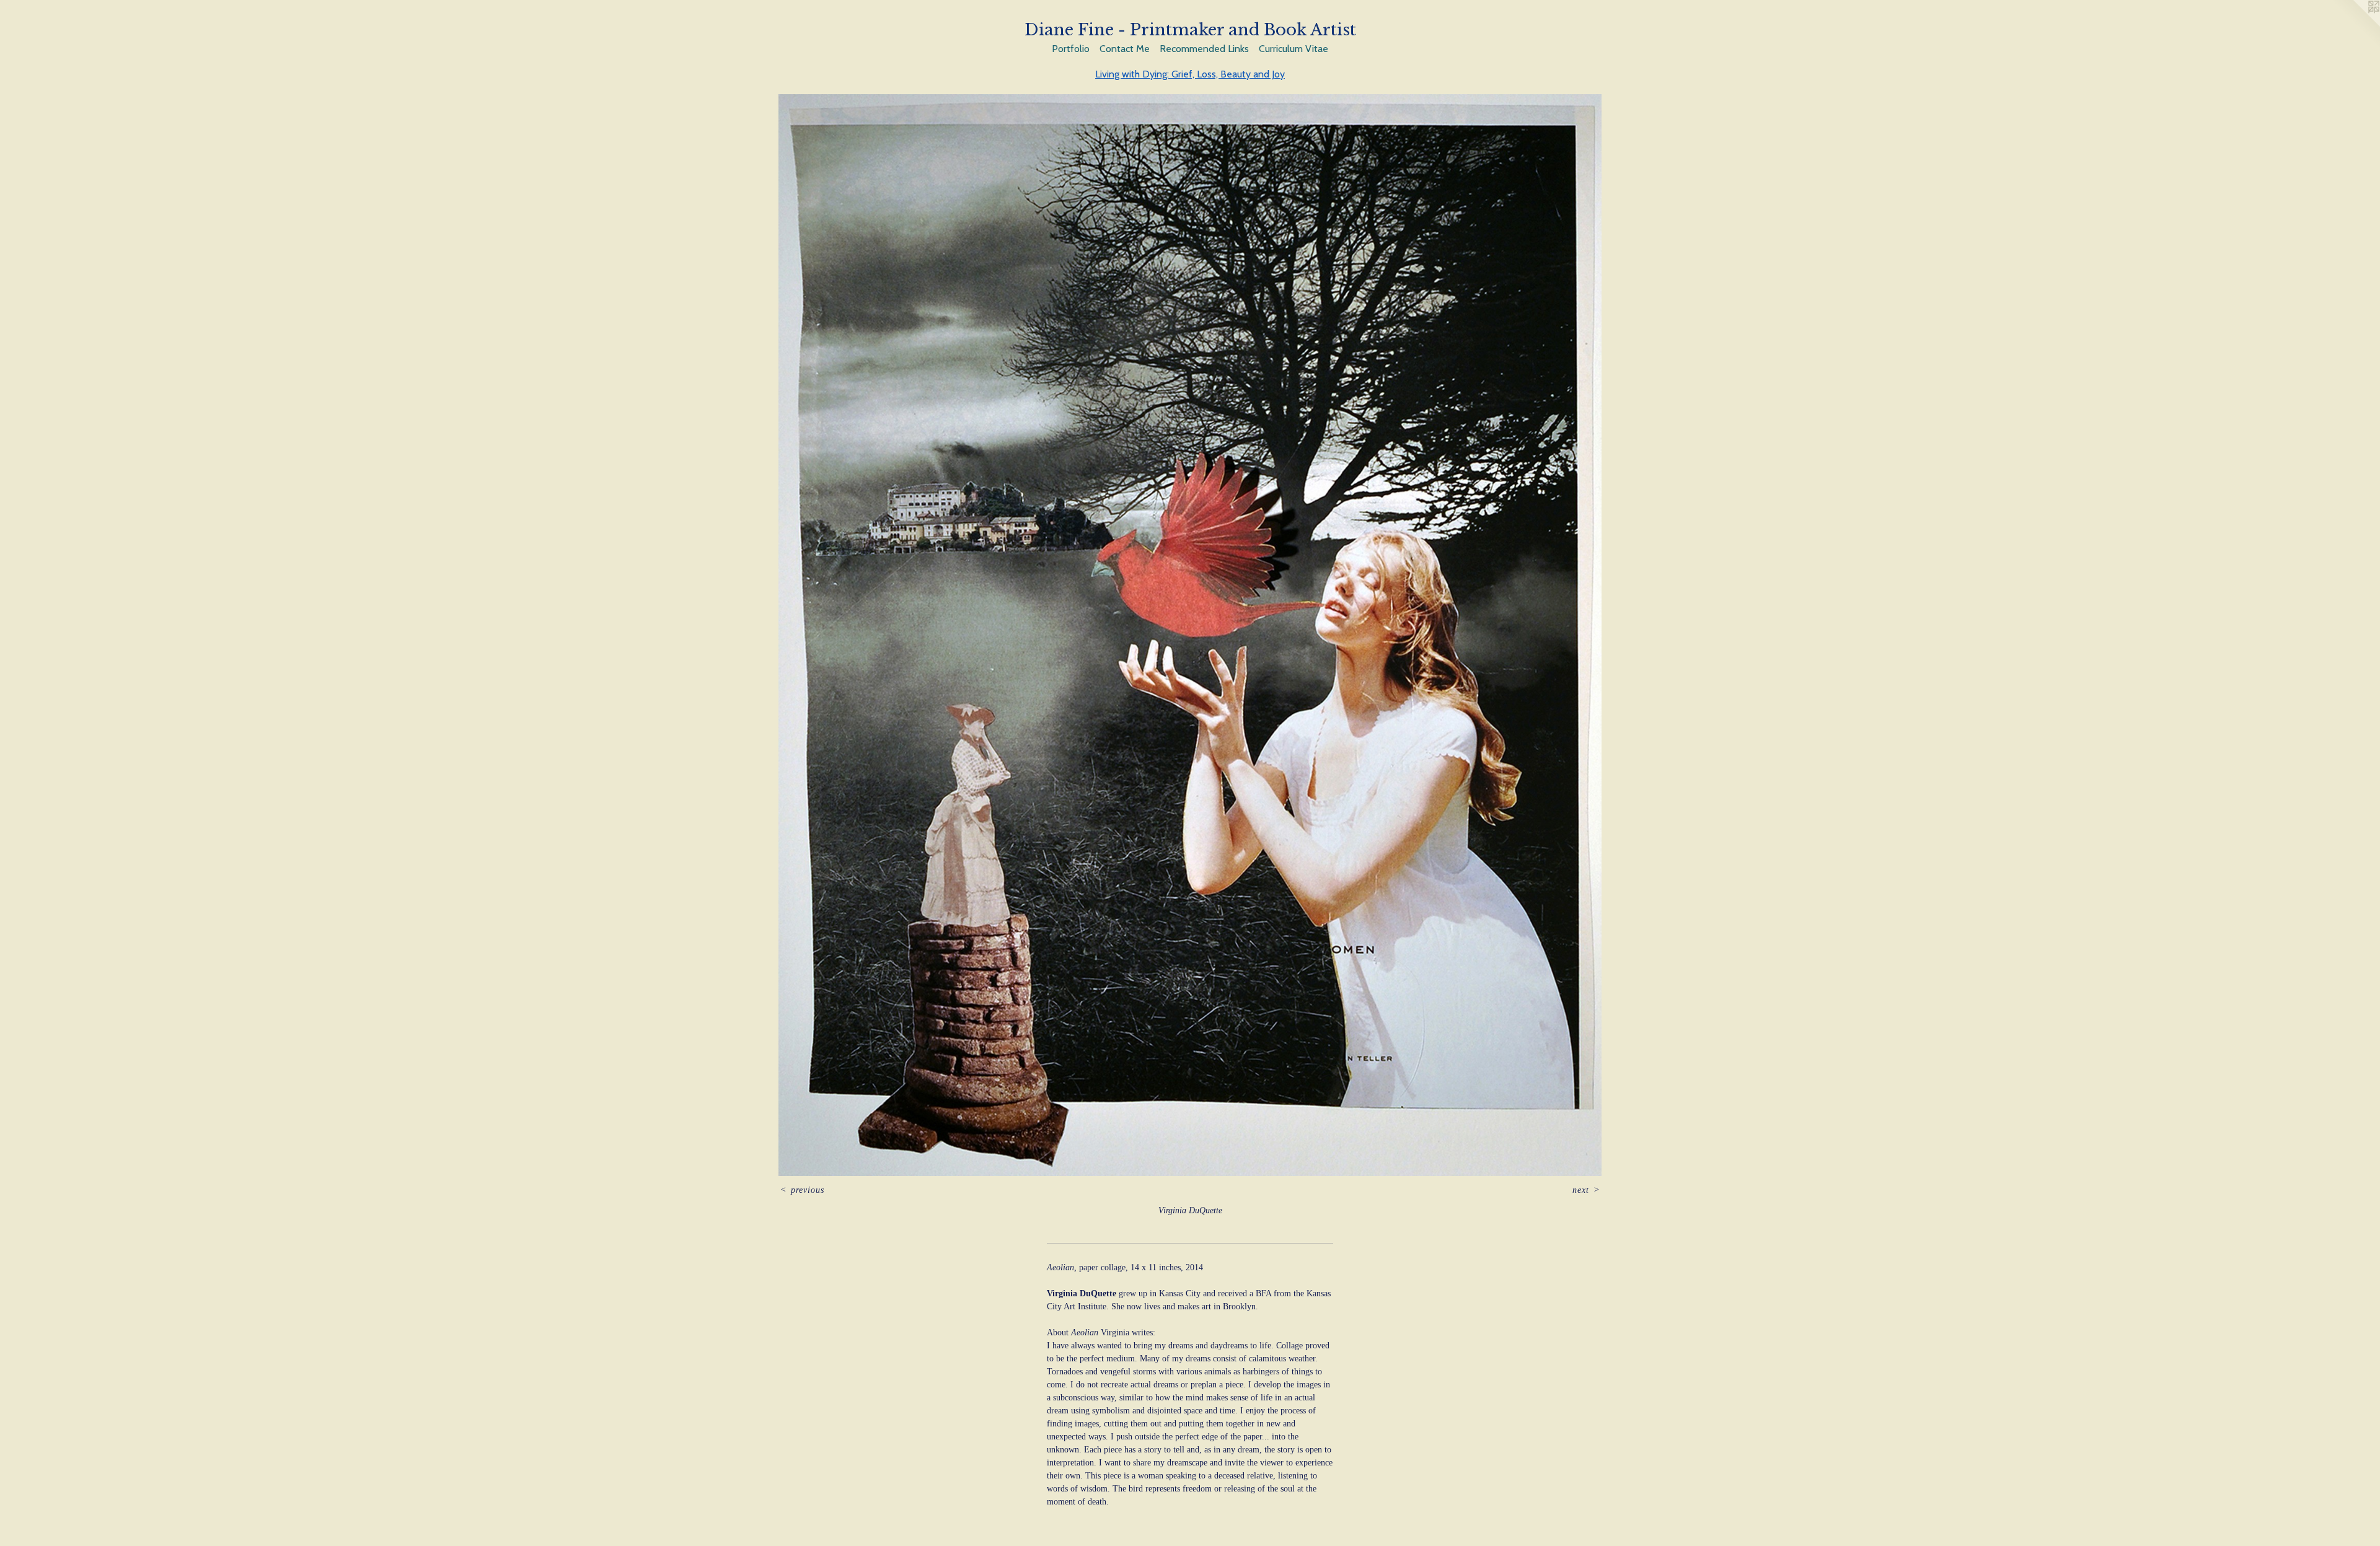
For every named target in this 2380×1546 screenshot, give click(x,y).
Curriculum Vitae (1294, 49)
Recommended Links (1204, 49)
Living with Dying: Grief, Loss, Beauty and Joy (1190, 74)
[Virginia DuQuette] (1190, 635)
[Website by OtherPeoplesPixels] (2355, 25)
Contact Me (1125, 49)
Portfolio (1071, 49)
